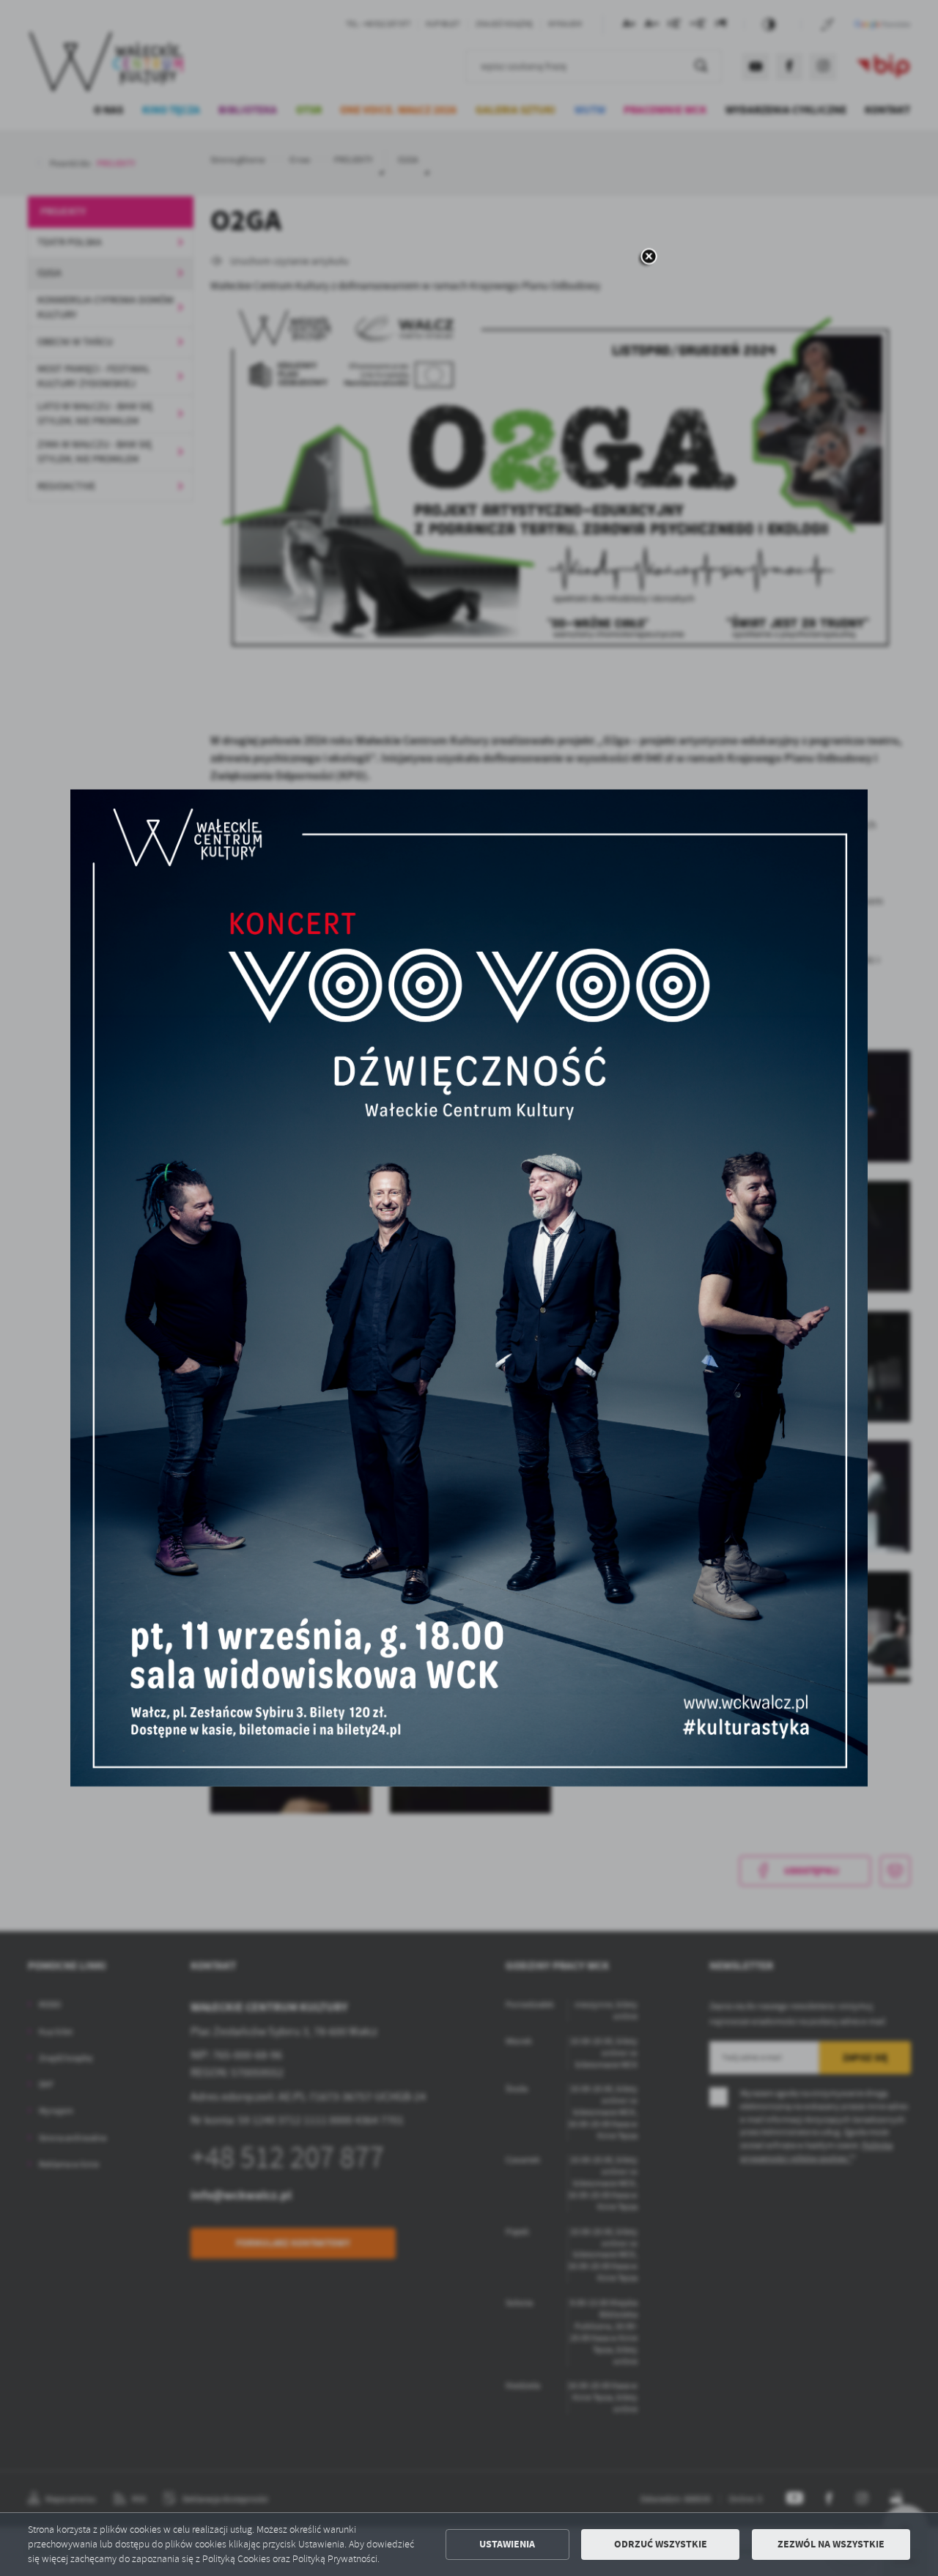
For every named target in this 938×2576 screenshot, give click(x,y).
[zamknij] (649, 258)
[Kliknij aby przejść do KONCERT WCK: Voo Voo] (469, 1288)
